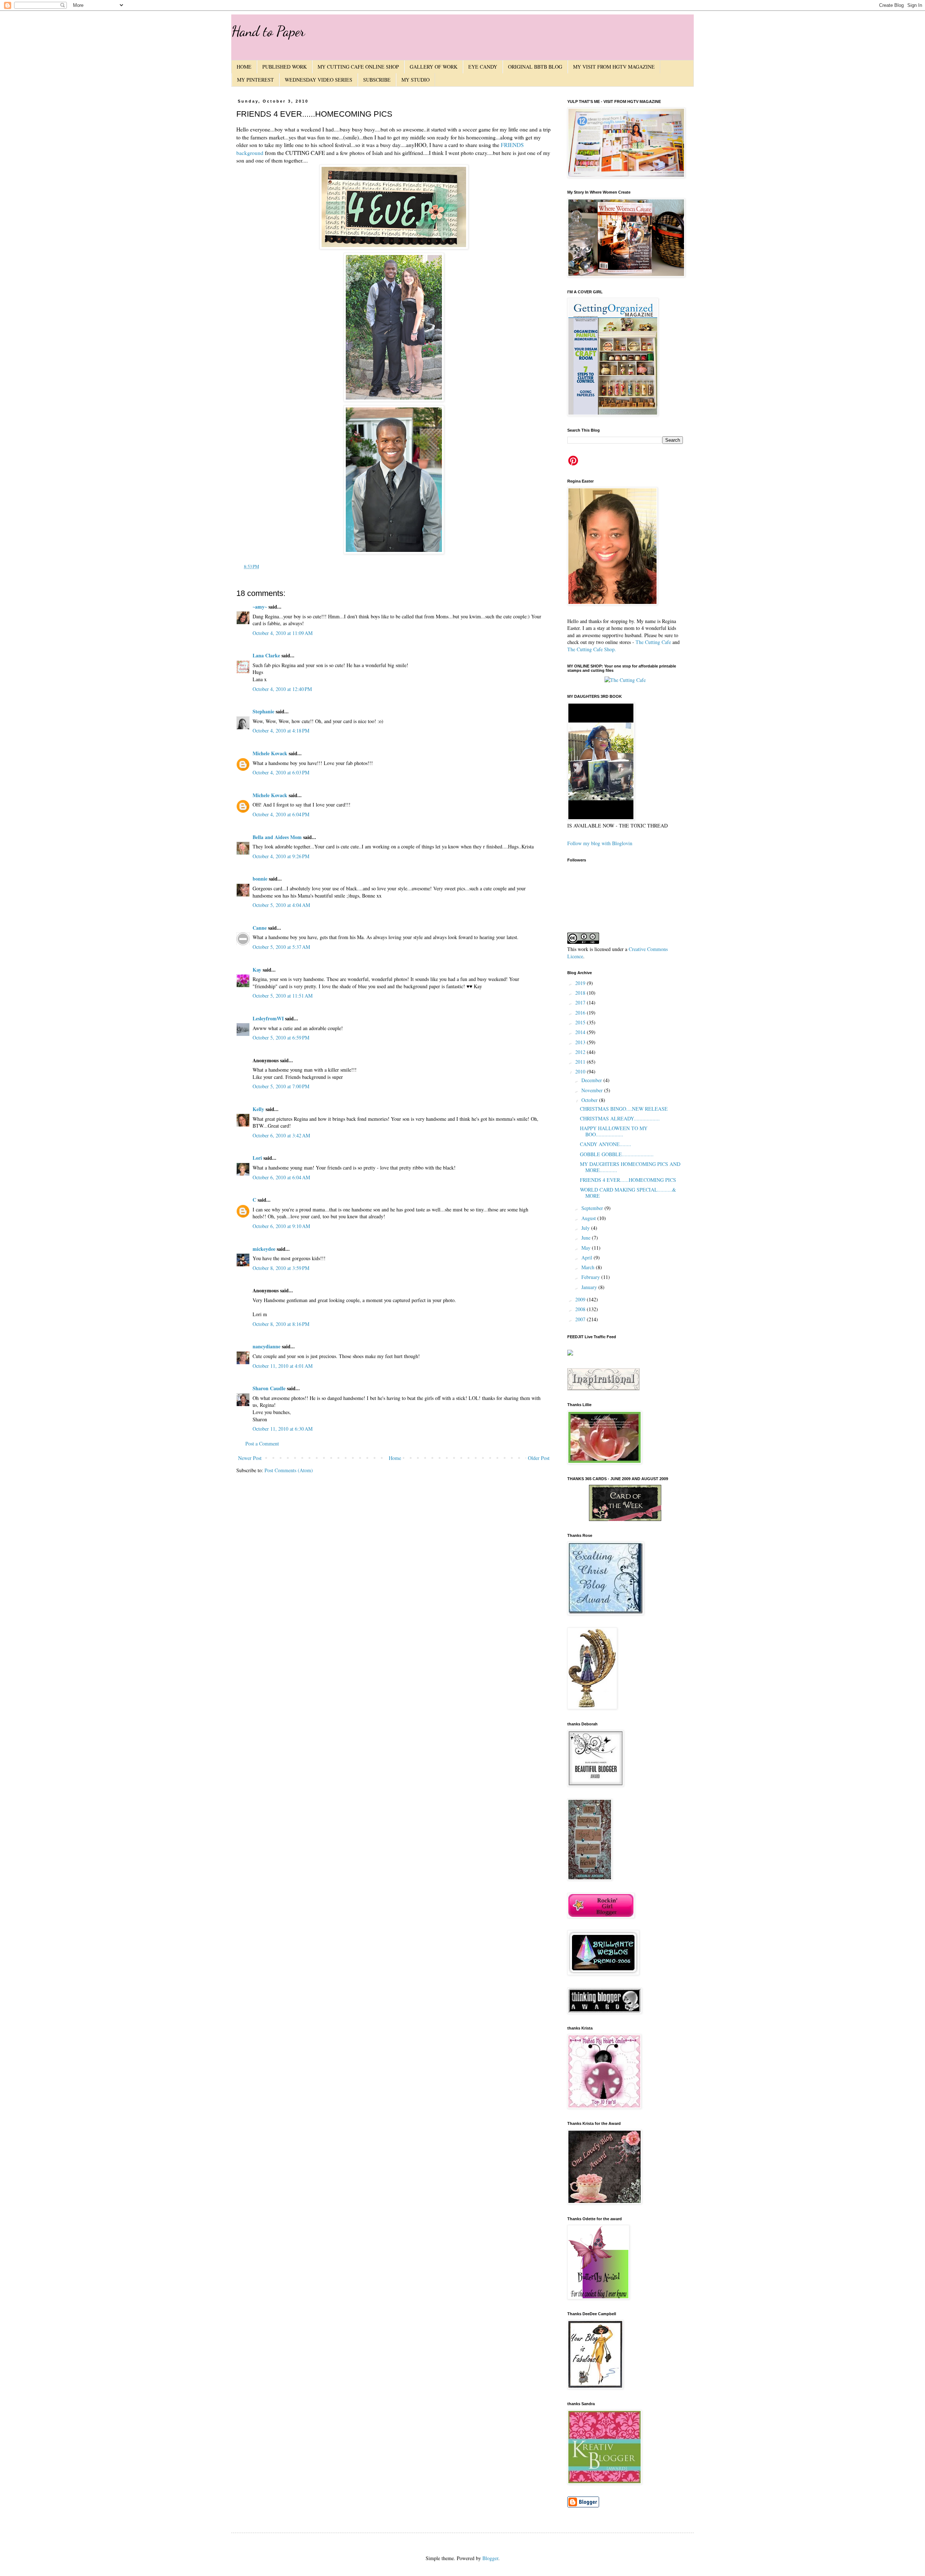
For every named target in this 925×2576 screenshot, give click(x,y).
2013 (581, 1042)
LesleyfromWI (268, 1018)
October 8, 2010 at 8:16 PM (281, 1324)
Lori (257, 1158)
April (588, 1257)
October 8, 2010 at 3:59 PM (281, 1268)
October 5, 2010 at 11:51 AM (283, 996)
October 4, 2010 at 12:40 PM (282, 689)
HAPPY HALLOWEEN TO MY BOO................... (614, 1131)
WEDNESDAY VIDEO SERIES (319, 80)
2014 (581, 1032)
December (592, 1080)
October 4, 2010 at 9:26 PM (281, 856)
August (589, 1218)
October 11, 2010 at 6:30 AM (283, 1429)
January (590, 1287)
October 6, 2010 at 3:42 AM (281, 1135)
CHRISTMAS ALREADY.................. (620, 1118)
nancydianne (266, 1346)
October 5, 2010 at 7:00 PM (281, 1086)
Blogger (490, 2558)
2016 (581, 1013)
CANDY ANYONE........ (606, 1144)
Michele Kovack (270, 753)
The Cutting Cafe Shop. (592, 649)
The (640, 642)
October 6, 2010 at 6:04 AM (281, 1177)
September (593, 1208)
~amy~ (260, 607)
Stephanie (263, 711)
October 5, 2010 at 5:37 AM (281, 947)
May (587, 1248)
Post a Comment (262, 1443)
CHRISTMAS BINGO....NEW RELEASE (624, 1109)
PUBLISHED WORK (285, 67)
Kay (257, 970)
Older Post (539, 1458)
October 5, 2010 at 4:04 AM (281, 905)
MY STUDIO (416, 80)
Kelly (258, 1109)
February (591, 1277)
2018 (581, 993)
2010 (581, 1071)
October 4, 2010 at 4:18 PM (281, 731)
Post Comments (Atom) (289, 1470)
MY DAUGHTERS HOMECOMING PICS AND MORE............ (630, 1167)
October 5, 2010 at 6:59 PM (281, 1038)
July (586, 1228)
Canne (260, 928)
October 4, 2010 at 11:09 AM (283, 633)
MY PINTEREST (255, 80)
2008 (581, 1309)
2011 (581, 1062)
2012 (581, 1052)
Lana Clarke (266, 655)
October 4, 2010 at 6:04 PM (281, 814)
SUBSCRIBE (377, 80)
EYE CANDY (483, 67)
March (589, 1267)
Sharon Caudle (269, 1388)
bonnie (260, 879)
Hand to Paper (268, 31)
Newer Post (250, 1458)
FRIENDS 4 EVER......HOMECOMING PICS (628, 1180)
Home (395, 1458)
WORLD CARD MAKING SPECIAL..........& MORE (628, 1193)
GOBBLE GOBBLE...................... (617, 1154)
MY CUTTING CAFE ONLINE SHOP (358, 67)
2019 (581, 983)
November (593, 1090)
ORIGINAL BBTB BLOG (535, 67)
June (587, 1238)
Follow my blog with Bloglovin (600, 843)
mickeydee (264, 1249)
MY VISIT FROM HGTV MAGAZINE (614, 67)
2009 (581, 1299)
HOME (244, 67)
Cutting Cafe (658, 642)
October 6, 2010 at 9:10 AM (281, 1226)
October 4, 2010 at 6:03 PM (281, 772)
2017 (581, 1002)
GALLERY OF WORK (434, 67)
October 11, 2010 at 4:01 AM (283, 1366)
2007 (581, 1319)
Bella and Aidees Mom (277, 837)
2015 (581, 1022)
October (590, 1100)
